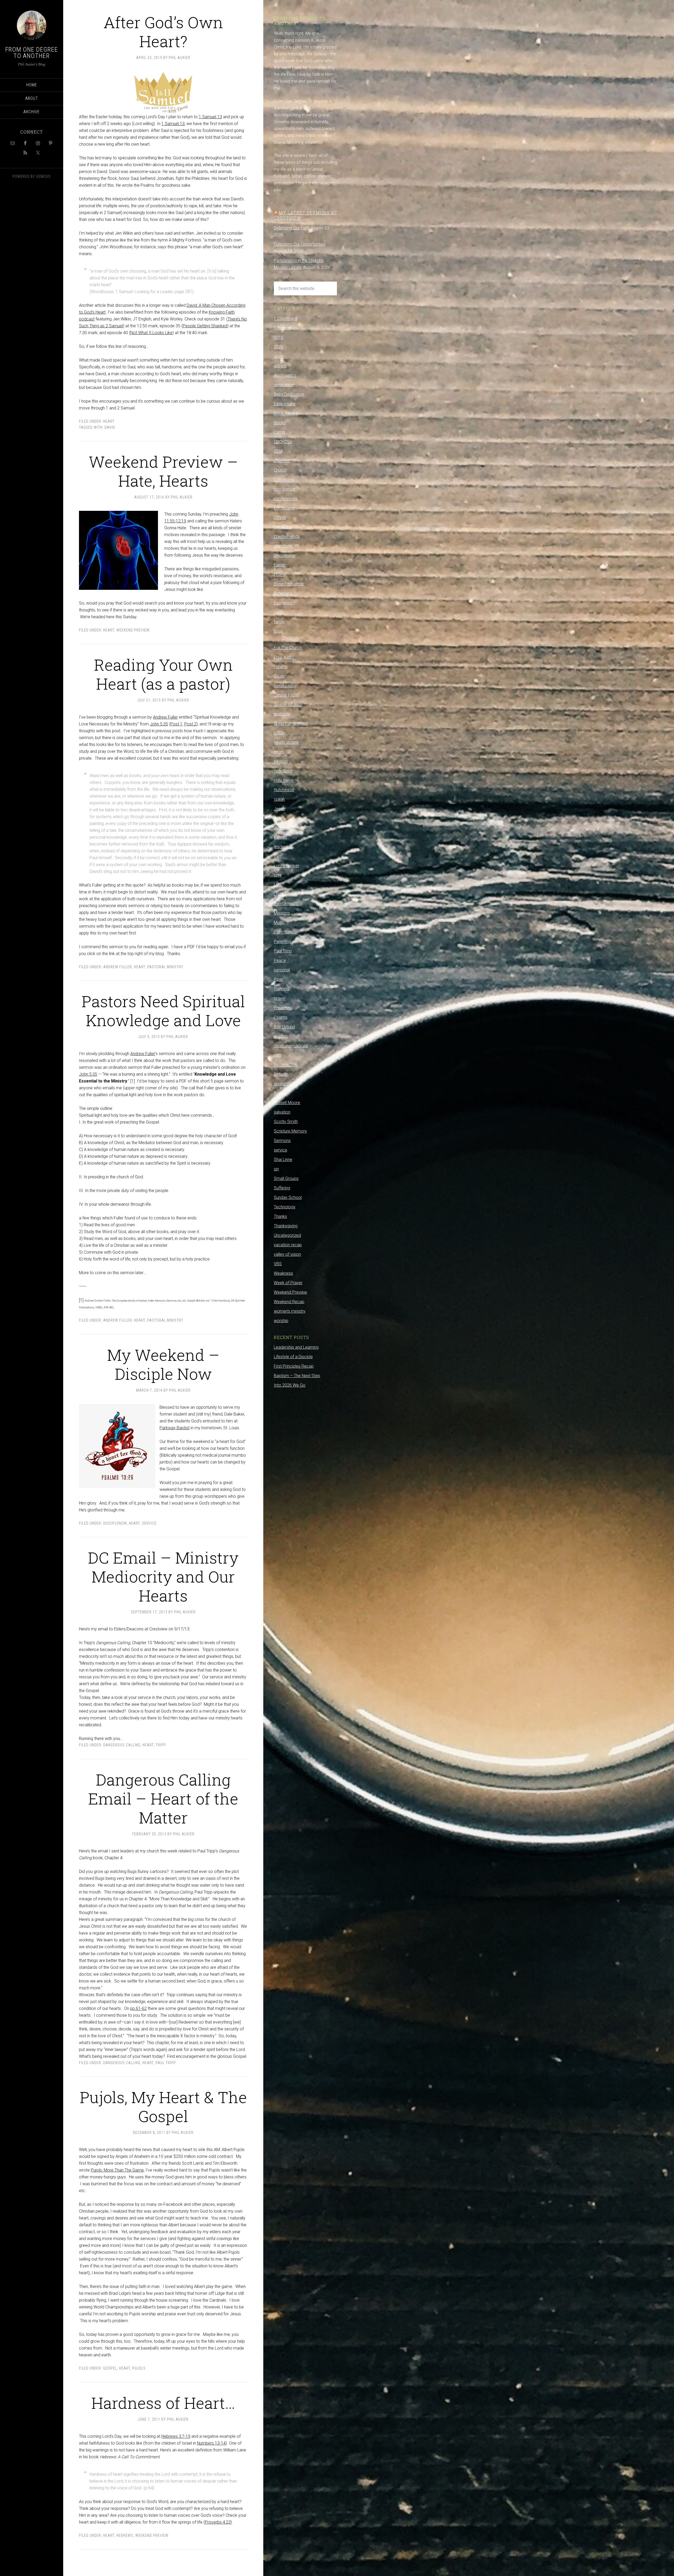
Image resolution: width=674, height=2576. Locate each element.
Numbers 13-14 (211, 2443)
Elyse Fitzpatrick (289, 584)
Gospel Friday (287, 695)
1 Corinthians (286, 318)
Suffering (282, 1188)
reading (281, 1036)
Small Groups (286, 1178)
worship (281, 1321)
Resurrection (286, 1065)
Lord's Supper (286, 866)
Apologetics (285, 375)
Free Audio (284, 657)
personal (282, 970)
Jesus (279, 809)
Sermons (282, 1141)
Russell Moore (287, 1103)
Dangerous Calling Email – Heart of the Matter (163, 1798)
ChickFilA (290, 638)
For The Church (288, 648)
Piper (279, 979)
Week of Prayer (288, 1283)
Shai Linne (283, 1160)
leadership (283, 847)
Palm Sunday (286, 932)
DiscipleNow (115, 1523)
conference (284, 489)
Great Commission (291, 723)
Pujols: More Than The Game (117, 2170)
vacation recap (288, 1245)
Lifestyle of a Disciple (293, 1357)
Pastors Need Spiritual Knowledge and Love (163, 1010)
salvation (282, 1112)
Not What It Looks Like (151, 333)
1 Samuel (283, 328)
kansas (280, 837)
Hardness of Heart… (163, 2403)
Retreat (281, 1074)
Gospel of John (288, 704)
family (279, 622)
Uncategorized (287, 1235)
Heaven (281, 761)
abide (279, 356)
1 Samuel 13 (210, 117)
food (278, 631)
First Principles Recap (294, 1366)
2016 (279, 337)
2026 (279, 347)
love (278, 875)
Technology (285, 1207)
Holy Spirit (283, 771)
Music (279, 923)
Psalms (281, 1017)
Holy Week (284, 780)
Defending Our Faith (292, 228)
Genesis (43, 176)
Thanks (280, 1216)
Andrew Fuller (165, 717)
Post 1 (176, 724)
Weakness (283, 1273)
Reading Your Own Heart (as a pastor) (163, 674)
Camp (279, 432)
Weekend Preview (133, 630)
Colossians (284, 480)
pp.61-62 (138, 2008)
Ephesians (283, 593)
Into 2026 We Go (290, 1385)
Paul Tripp (166, 2063)
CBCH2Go (283, 442)
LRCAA (280, 894)
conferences (286, 499)
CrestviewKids (287, 537)
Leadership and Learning (296, 1347)
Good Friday (285, 686)
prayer (280, 998)
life (276, 856)
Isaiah (279, 799)
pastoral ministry (165, 967)
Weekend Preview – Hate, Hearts (163, 471)
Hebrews (125, 2535)
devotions (283, 546)
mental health (286, 904)
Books (280, 423)
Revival (280, 1093)
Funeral (281, 667)
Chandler (282, 461)
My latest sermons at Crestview (305, 215)
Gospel (110, 2368)
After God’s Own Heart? (163, 31)
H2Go (279, 733)
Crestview (283, 527)
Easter (280, 565)
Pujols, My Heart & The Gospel (163, 2106)
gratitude (282, 714)
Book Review (286, 413)
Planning (281, 989)
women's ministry (290, 1311)
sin (276, 1169)
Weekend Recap (289, 1302)
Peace (280, 960)
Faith (278, 612)
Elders (279, 574)
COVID (280, 518)
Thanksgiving (286, 1226)
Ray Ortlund (284, 1027)
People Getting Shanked (205, 326)
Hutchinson (284, 790)
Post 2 (190, 724)
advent (280, 366)
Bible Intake (285, 404)
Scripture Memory (290, 1131)
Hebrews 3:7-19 (176, 2436)
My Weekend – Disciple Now (163, 1364)
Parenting (283, 941)
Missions (282, 913)
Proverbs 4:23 (218, 2522)
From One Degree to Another (32, 53)
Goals (279, 676)
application (284, 385)
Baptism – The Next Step (297, 1376)
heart (109, 421)
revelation (283, 1084)
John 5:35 (159, 724)
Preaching (283, 1008)
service (149, 1523)
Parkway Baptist (175, 1428)
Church (280, 470)
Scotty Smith (286, 1122)
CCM (278, 451)
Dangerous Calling (122, 1745)
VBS (278, 1264)
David (110, 427)
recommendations (291, 1046)
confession (284, 508)
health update (286, 742)
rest (277, 1055)
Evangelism (284, 603)
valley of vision (287, 1254)
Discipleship (285, 555)
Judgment (283, 828)
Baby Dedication (289, 394)
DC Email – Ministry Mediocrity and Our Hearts (163, 1576)
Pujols (139, 2368)
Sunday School (288, 1197)
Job (277, 818)
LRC (277, 885)
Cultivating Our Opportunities (300, 244)
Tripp (161, 1745)
